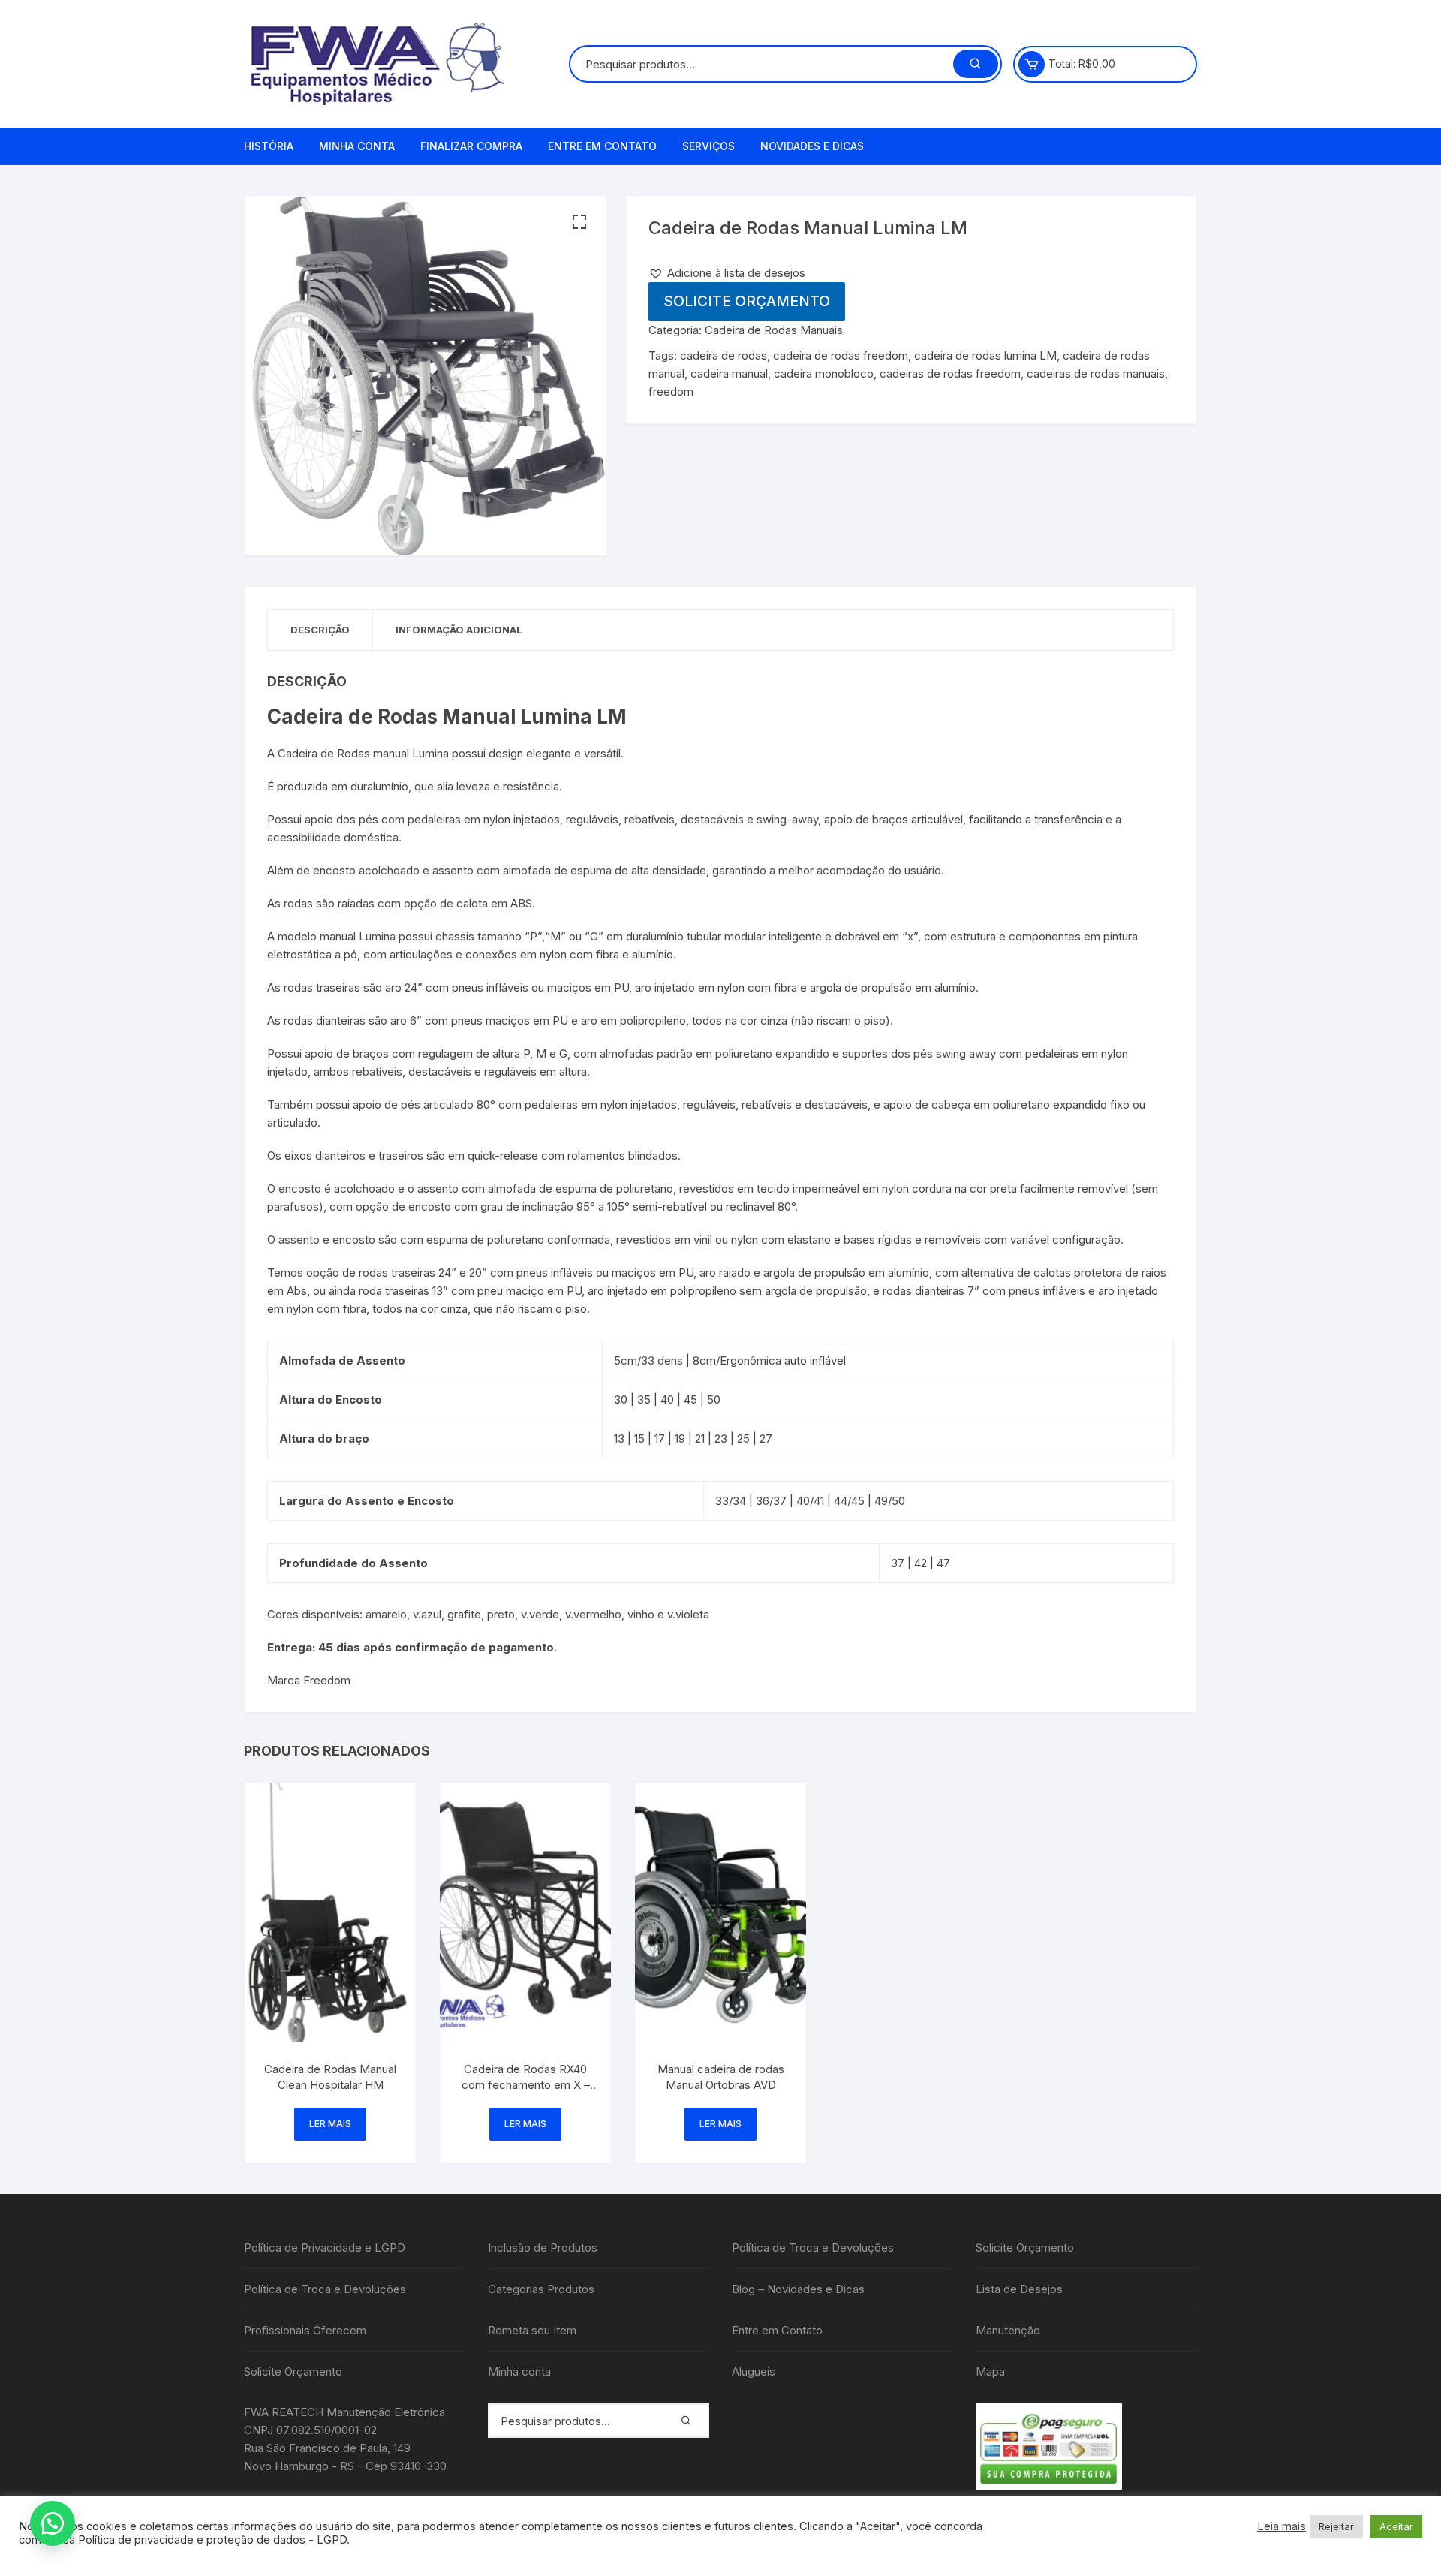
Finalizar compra (471, 146)
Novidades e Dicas (812, 146)
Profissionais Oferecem (305, 2330)
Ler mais (330, 2124)
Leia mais (1282, 2526)
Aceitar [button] (1396, 2526)
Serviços (708, 146)
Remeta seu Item (532, 2330)
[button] (579, 222)
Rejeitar (1336, 2526)
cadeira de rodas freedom (841, 355)
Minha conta (357, 146)
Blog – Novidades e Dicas (798, 2289)
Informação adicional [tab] (459, 630)
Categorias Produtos (541, 2289)
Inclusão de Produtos (543, 2248)
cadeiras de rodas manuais (1096, 373)
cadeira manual (729, 373)
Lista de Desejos (1019, 2289)
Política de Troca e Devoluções (325, 2289)
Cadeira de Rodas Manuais (774, 330)
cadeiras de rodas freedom (950, 373)
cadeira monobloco (824, 373)
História (269, 146)
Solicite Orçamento (747, 301)
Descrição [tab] (320, 630)
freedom (671, 391)
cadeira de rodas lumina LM (985, 355)
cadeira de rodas (724, 355)
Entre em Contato (602, 146)
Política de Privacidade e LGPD (325, 2248)
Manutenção (1008, 2330)
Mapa (990, 2371)
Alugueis (754, 2371)
